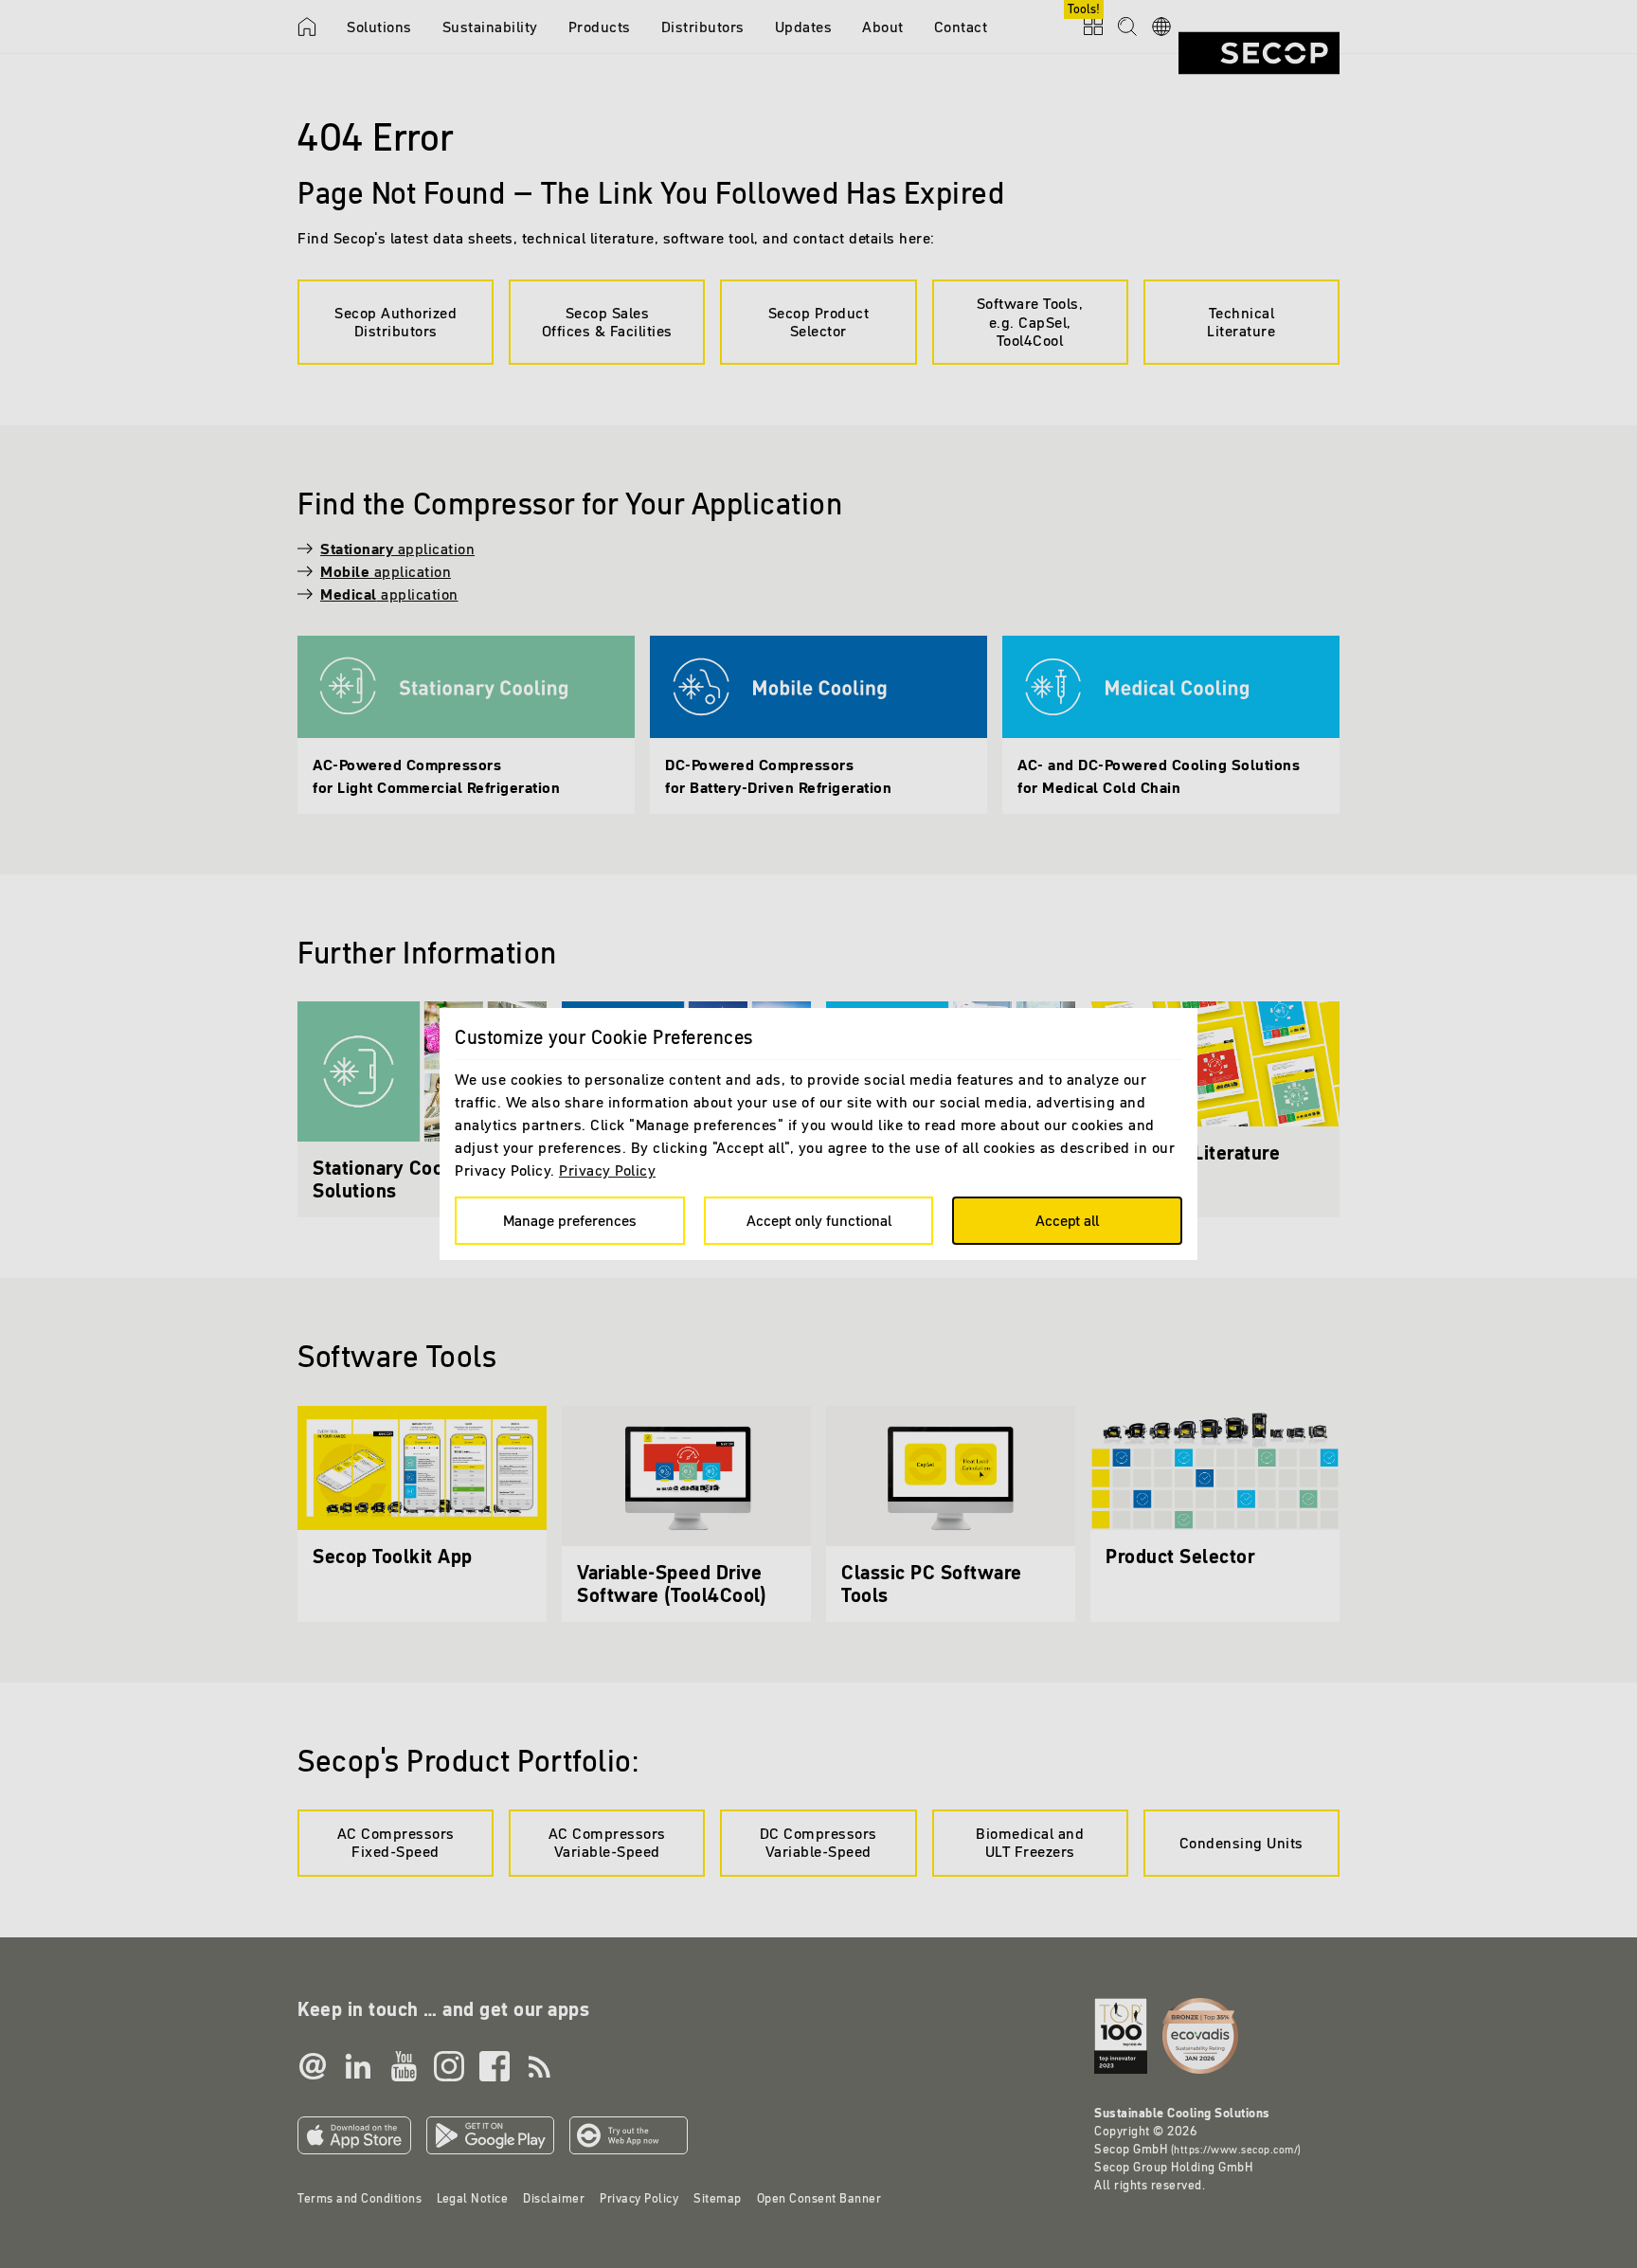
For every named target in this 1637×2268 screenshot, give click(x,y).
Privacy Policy (607, 1170)
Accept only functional (819, 1220)
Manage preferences (570, 1220)
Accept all (1067, 1220)
